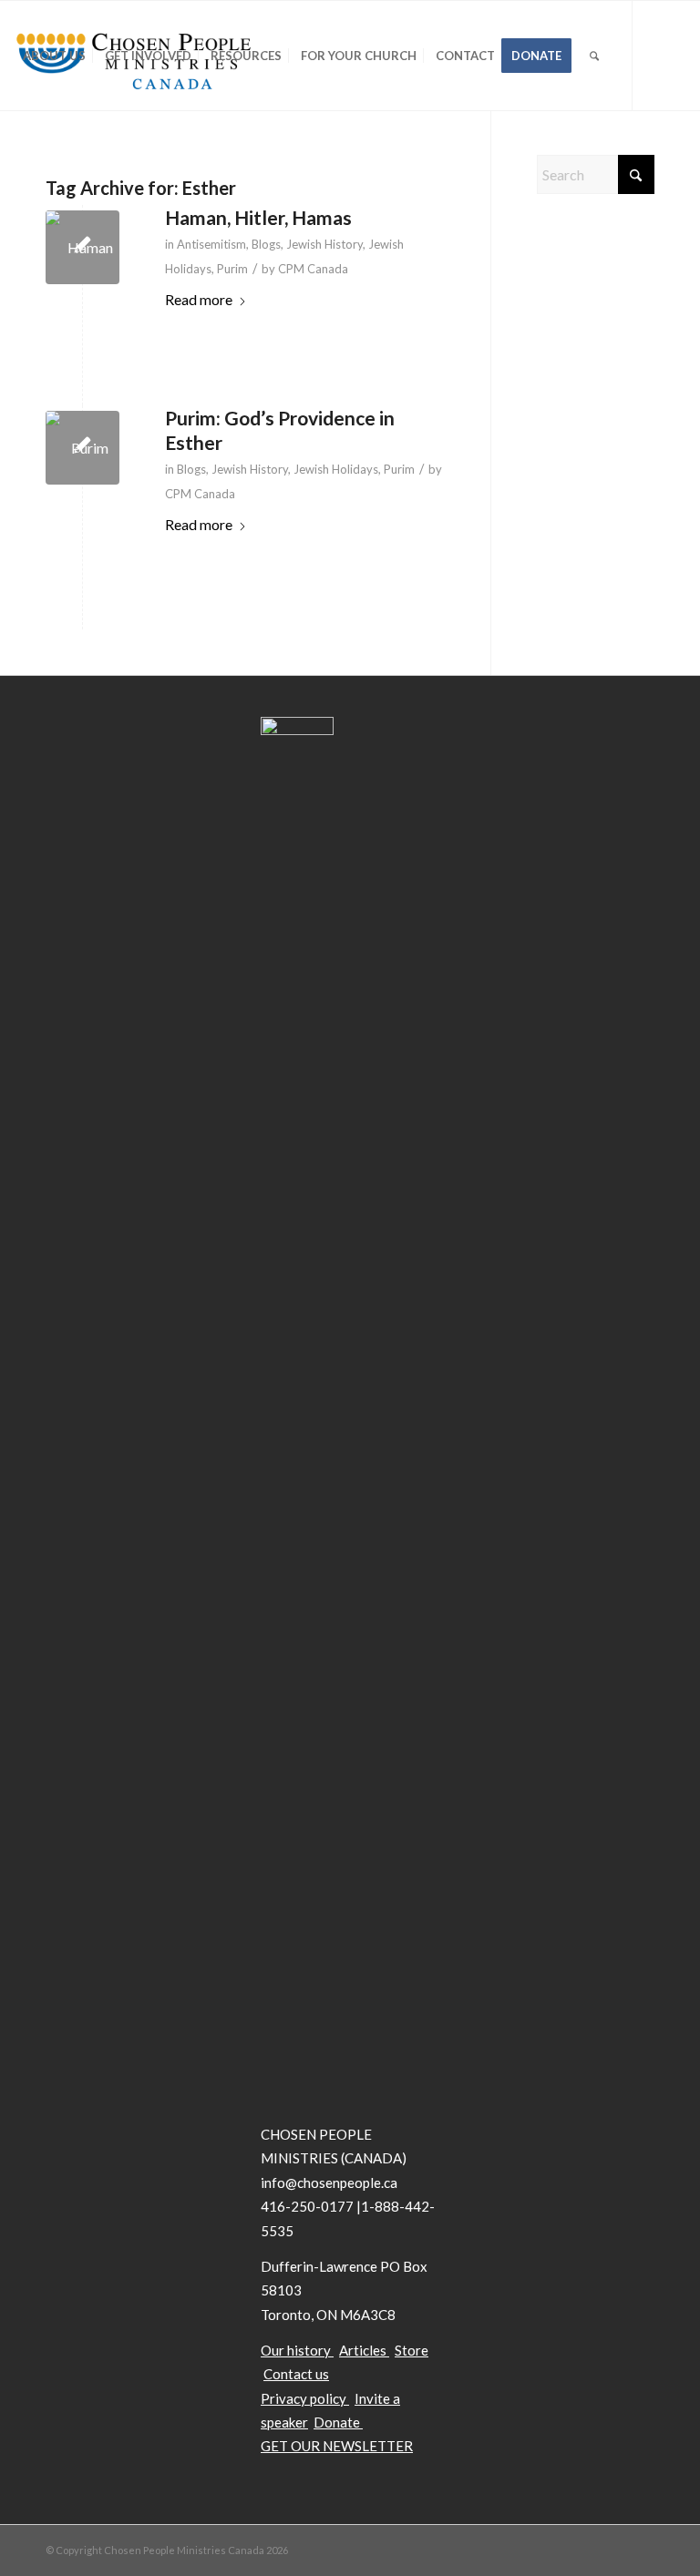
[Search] (594, 56)
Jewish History (324, 244)
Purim (232, 269)
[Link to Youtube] (74, 164)
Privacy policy (304, 2398)
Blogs (266, 244)
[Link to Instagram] (101, 164)
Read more (199, 299)
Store (412, 2350)
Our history (296, 2350)
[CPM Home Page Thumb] (82, 247)
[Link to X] (19, 164)
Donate (338, 2422)
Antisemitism (211, 244)
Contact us (296, 2374)
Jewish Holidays (336, 469)
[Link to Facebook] (46, 164)
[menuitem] (54, 56)
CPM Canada (313, 269)
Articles (363, 2350)
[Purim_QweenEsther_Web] (82, 448)
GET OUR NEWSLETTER (337, 2446)
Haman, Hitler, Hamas (258, 217)
